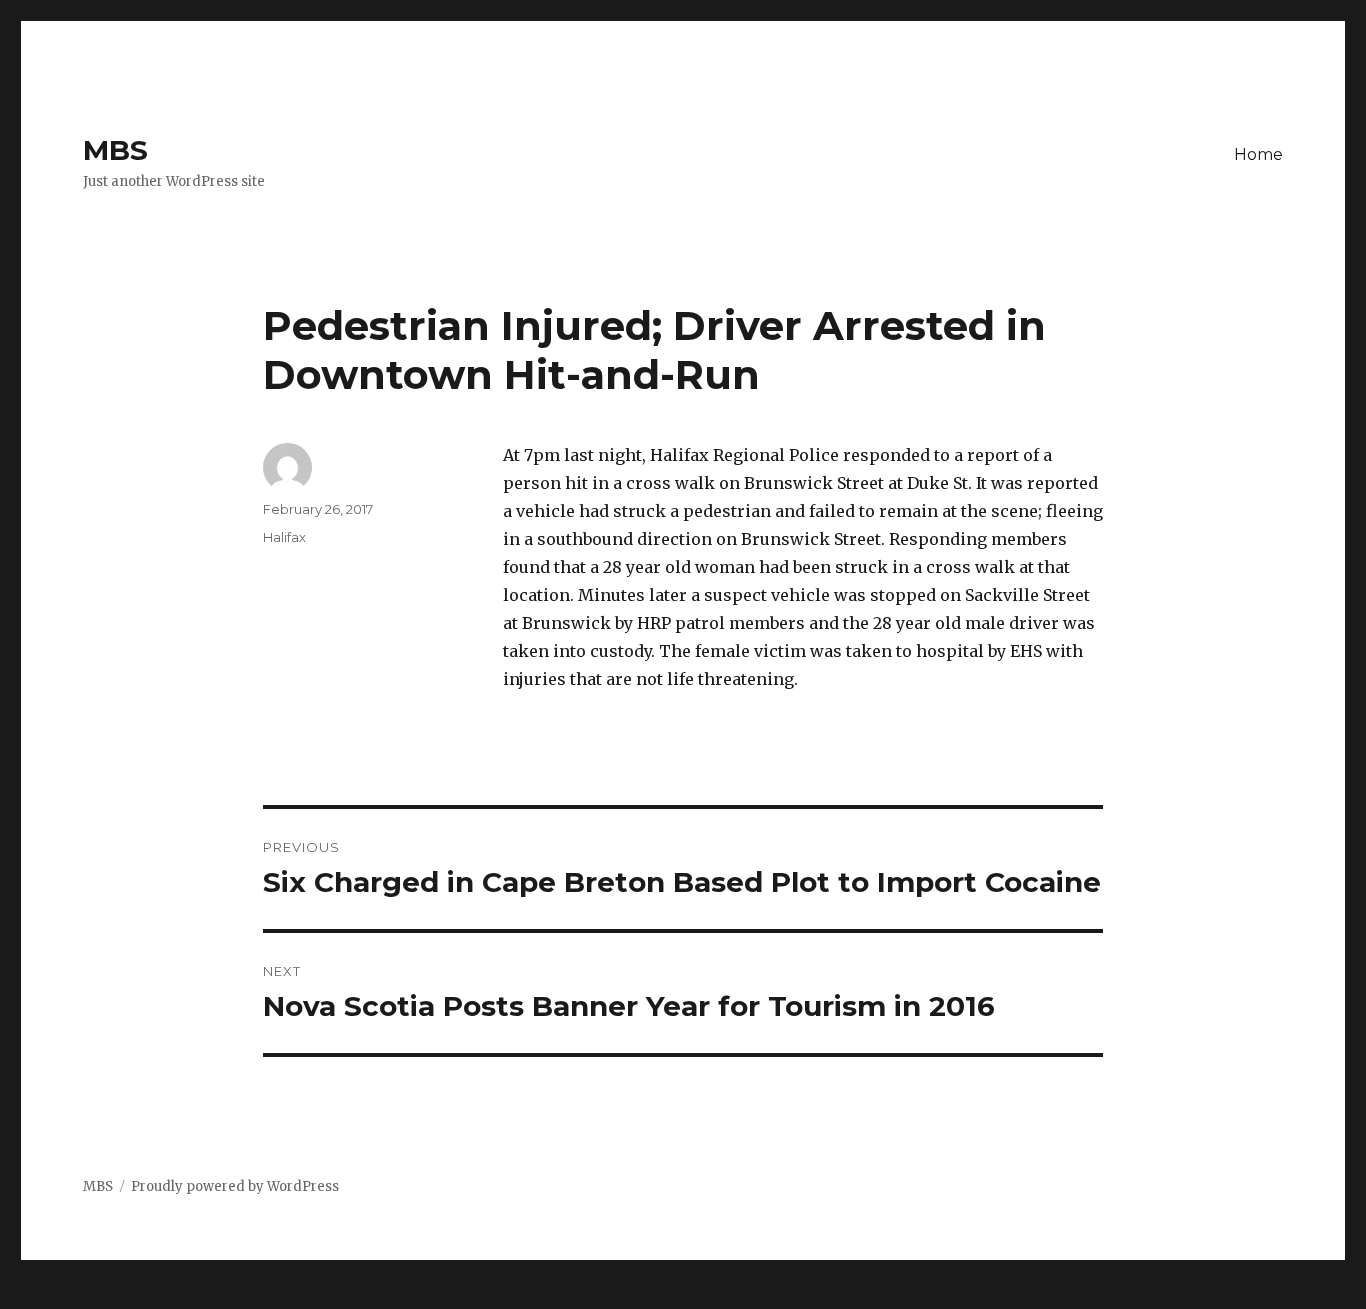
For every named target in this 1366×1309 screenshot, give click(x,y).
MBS (115, 150)
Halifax (284, 537)
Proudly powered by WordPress (235, 1186)
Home (1258, 154)
